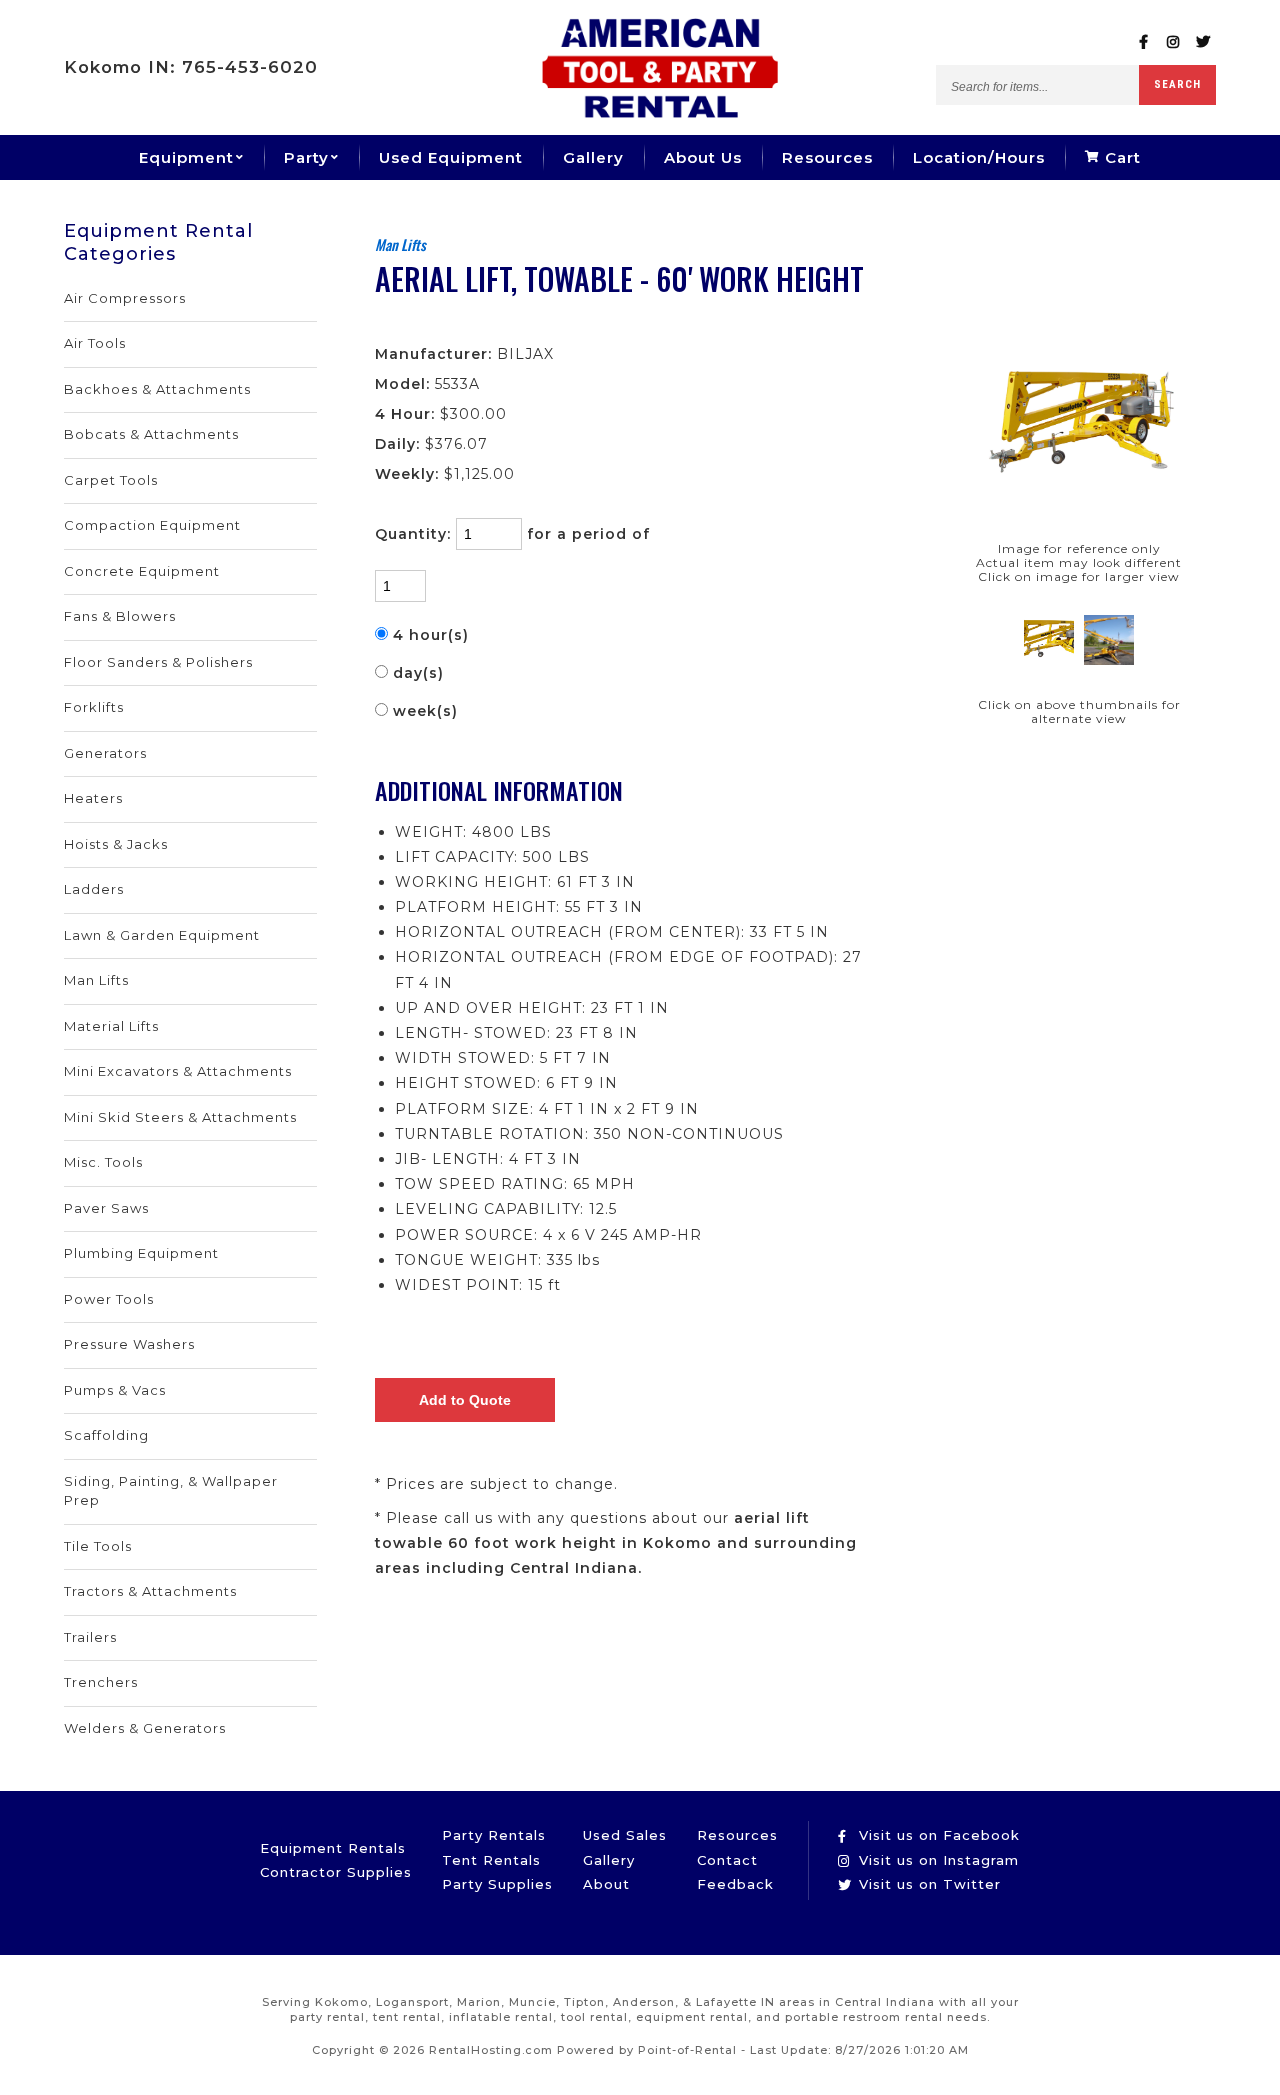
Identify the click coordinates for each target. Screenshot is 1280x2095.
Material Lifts (111, 1026)
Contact (727, 1860)
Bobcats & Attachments (151, 434)
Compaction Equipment (152, 525)
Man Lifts (96, 980)
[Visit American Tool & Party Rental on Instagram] (1173, 42)
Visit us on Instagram (936, 1860)
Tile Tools (98, 1546)
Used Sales (625, 1835)
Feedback (735, 1884)
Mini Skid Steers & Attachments (180, 1117)
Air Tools (95, 343)
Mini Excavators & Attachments (178, 1071)
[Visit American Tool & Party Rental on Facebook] (1143, 42)
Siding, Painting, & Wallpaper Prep (171, 1491)
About (606, 1884)
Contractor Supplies (336, 1872)
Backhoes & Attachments (157, 389)
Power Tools (109, 1299)
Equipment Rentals (333, 1848)
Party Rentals (494, 1835)
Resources (827, 157)
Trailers (90, 1637)
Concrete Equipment (142, 571)
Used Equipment (451, 157)
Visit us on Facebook (937, 1835)
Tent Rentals (491, 1860)
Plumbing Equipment (141, 1253)
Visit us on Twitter (927, 1884)
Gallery (593, 157)
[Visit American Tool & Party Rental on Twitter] (1203, 42)
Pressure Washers (129, 1344)
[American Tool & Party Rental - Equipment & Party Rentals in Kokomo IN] (660, 113)
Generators (105, 753)
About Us (703, 157)
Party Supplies (497, 1884)
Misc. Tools (103, 1162)
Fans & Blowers (120, 616)
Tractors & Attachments (150, 1591)
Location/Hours (979, 157)
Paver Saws (106, 1208)
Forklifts (94, 707)
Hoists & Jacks (116, 844)
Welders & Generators (145, 1728)
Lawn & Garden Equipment (162, 935)
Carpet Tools (111, 480)
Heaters (93, 798)
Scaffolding (106, 1435)
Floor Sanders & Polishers (158, 662)
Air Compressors (125, 298)
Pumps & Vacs (115, 1390)
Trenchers (101, 1682)
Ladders (94, 889)
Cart (1120, 157)
